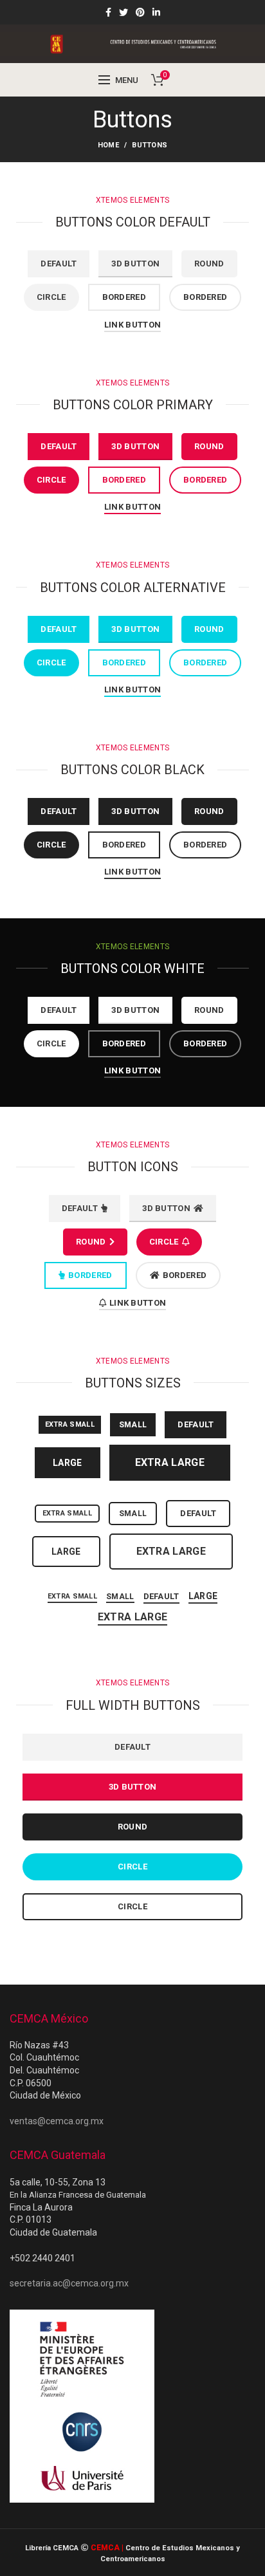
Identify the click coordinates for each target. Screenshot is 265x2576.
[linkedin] (156, 12)
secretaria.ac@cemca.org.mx (69, 2283)
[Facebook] (108, 12)
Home (108, 145)
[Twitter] (123, 12)
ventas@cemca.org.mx (57, 2121)
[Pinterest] (140, 12)
